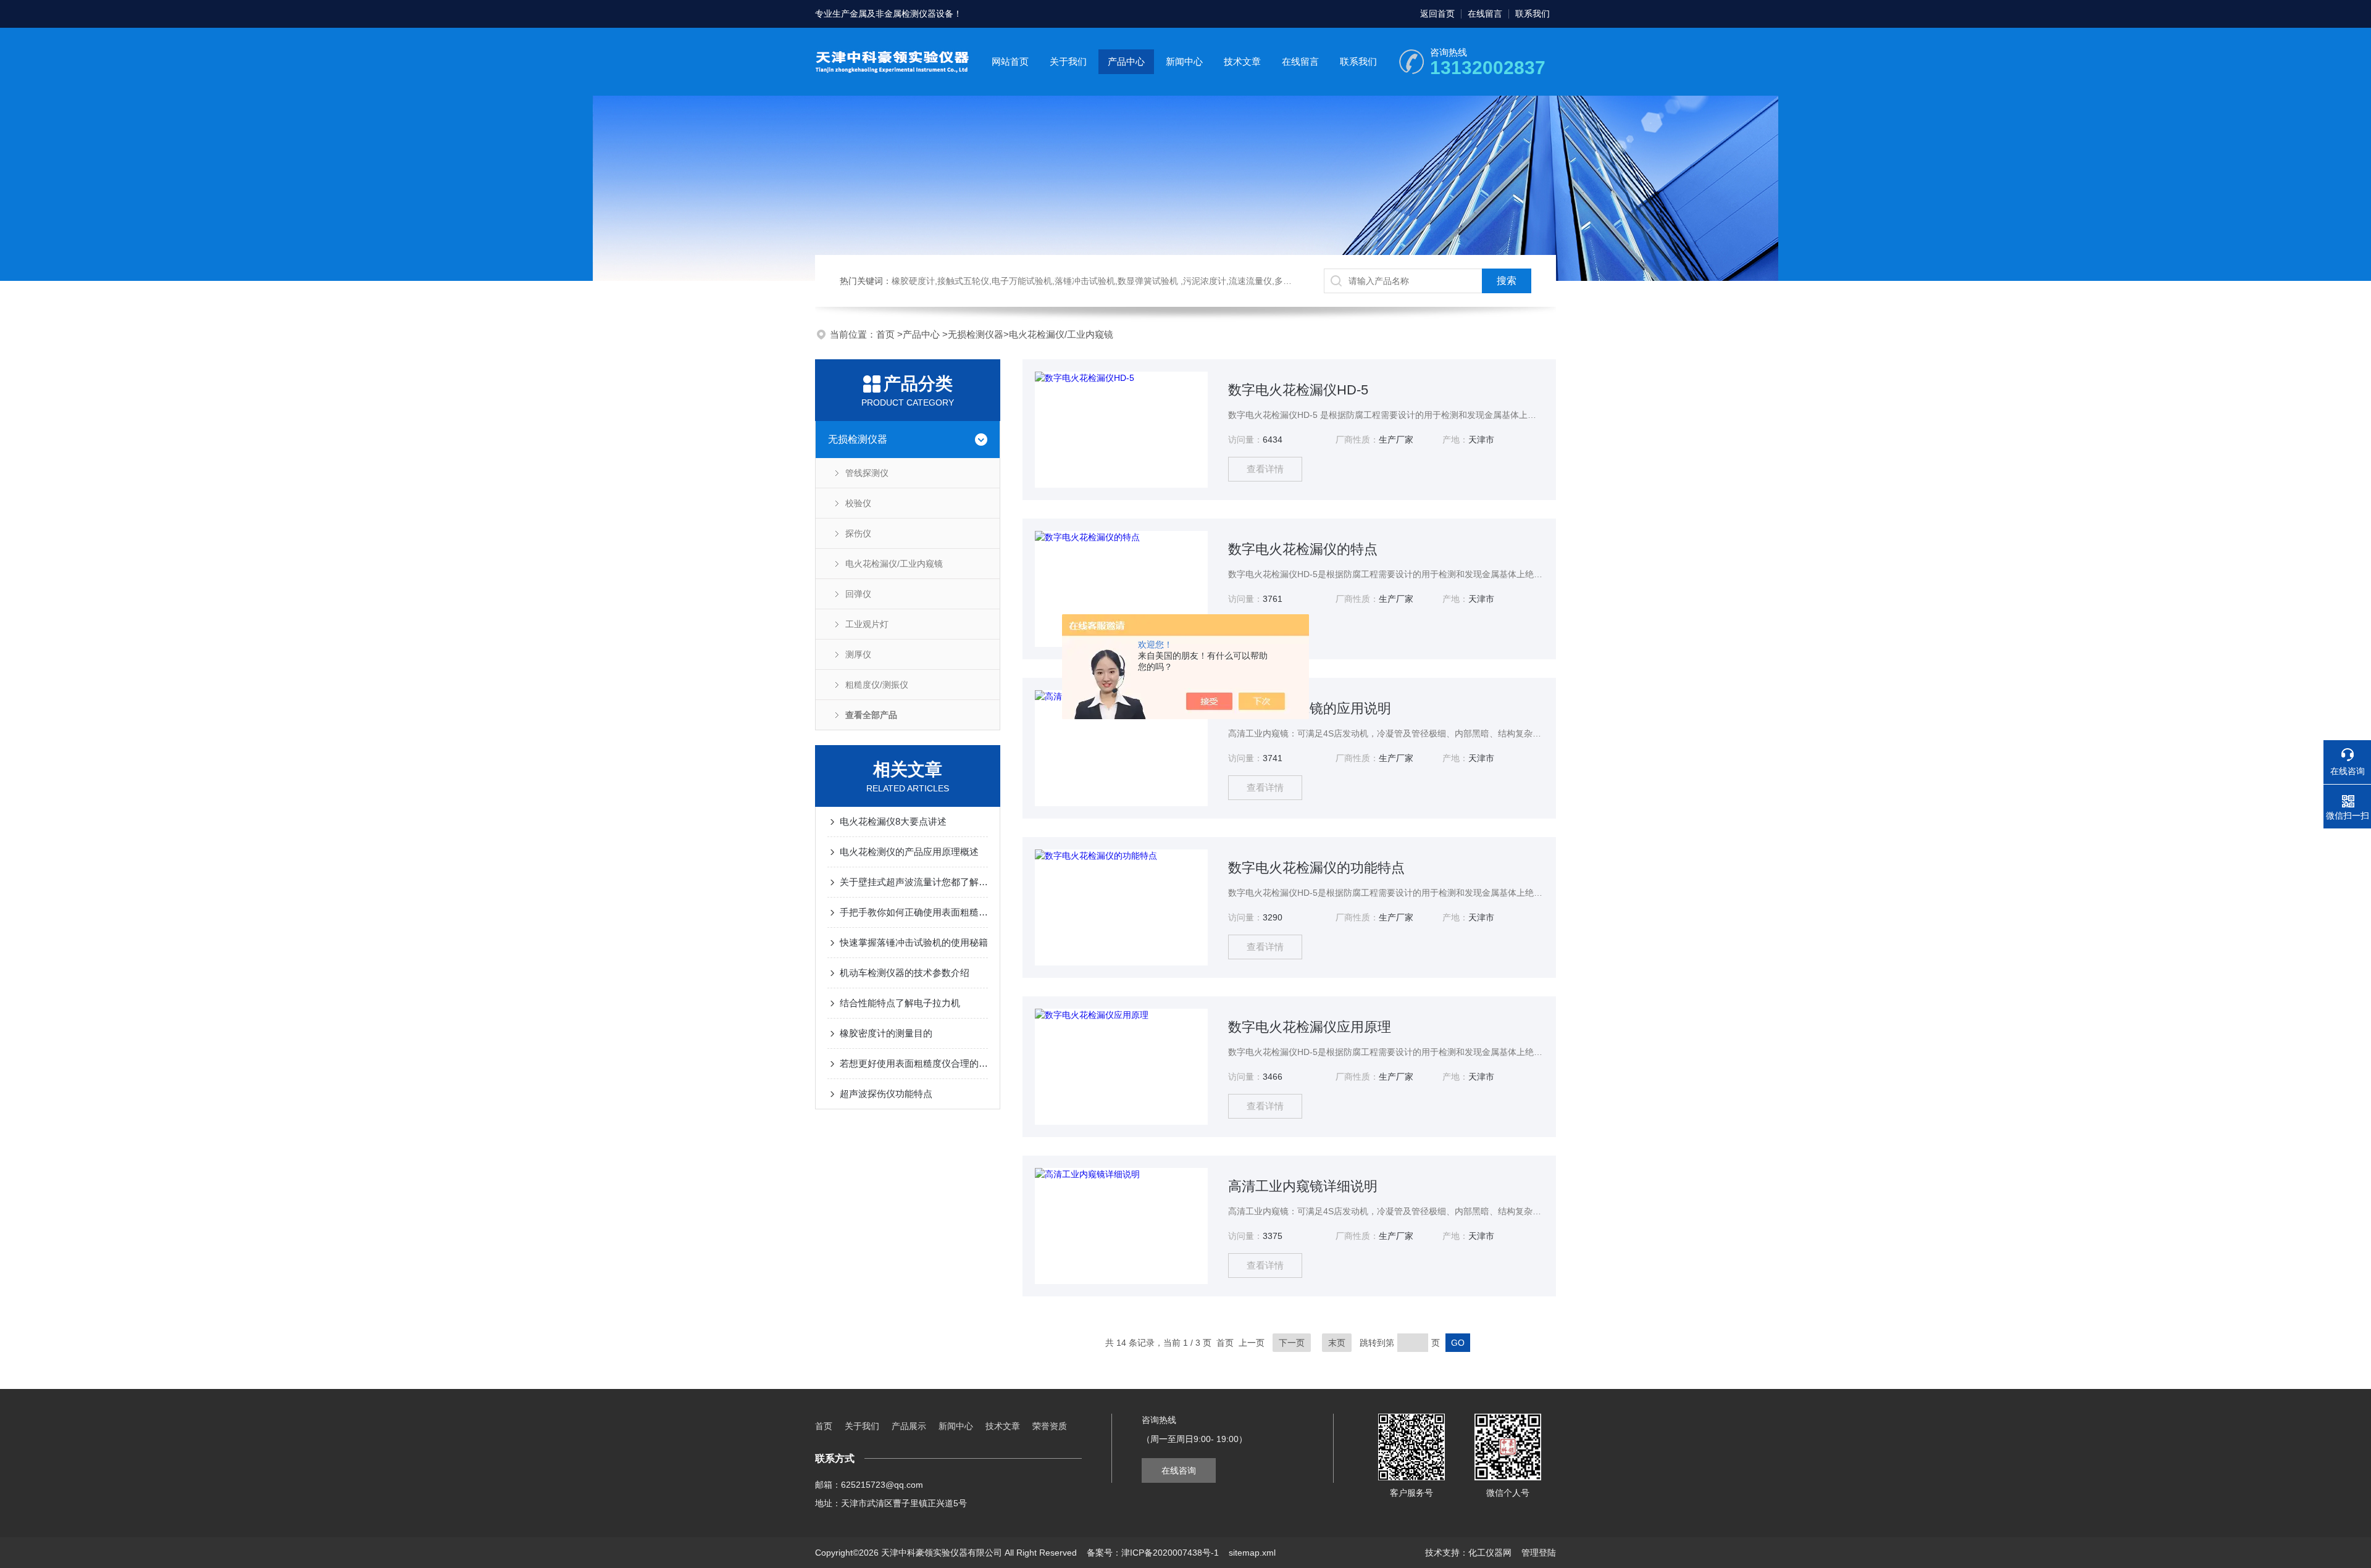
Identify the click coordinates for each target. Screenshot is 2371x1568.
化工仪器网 (1490, 1553)
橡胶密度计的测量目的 (886, 1033)
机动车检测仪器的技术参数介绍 (905, 973)
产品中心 (1126, 61)
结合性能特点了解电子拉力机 (900, 1003)
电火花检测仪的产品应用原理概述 (909, 852)
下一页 (1292, 1343)
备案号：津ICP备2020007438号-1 (1153, 1553)
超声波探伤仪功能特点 (886, 1094)
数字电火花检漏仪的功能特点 (1316, 868)
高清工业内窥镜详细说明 (1303, 1186)
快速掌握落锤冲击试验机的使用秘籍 (914, 942)
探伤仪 (858, 533)
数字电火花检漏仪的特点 (1303, 549)
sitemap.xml (1252, 1553)
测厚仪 (858, 654)
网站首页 (1010, 61)
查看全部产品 (871, 715)
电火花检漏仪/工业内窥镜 (1061, 334)
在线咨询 (1179, 1470)
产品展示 (909, 1426)
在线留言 (1485, 14)
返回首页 (1437, 14)
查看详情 (1265, 469)
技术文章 (1242, 61)
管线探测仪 (867, 473)
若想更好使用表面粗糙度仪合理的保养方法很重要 (914, 1063)
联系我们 (1533, 14)
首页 (887, 334)
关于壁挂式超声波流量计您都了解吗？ (914, 882)
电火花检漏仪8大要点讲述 (893, 821)
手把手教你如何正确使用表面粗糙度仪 (914, 912)
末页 (1337, 1343)
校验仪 (858, 503)
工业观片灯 (867, 624)
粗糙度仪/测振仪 (877, 685)
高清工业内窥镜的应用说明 (1310, 708)
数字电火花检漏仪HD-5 (1298, 390)
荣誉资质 (1050, 1426)
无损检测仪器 (976, 334)
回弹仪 (858, 594)
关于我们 (1068, 61)
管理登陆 (1539, 1553)
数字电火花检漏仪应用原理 (1310, 1027)
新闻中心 (1184, 61)
